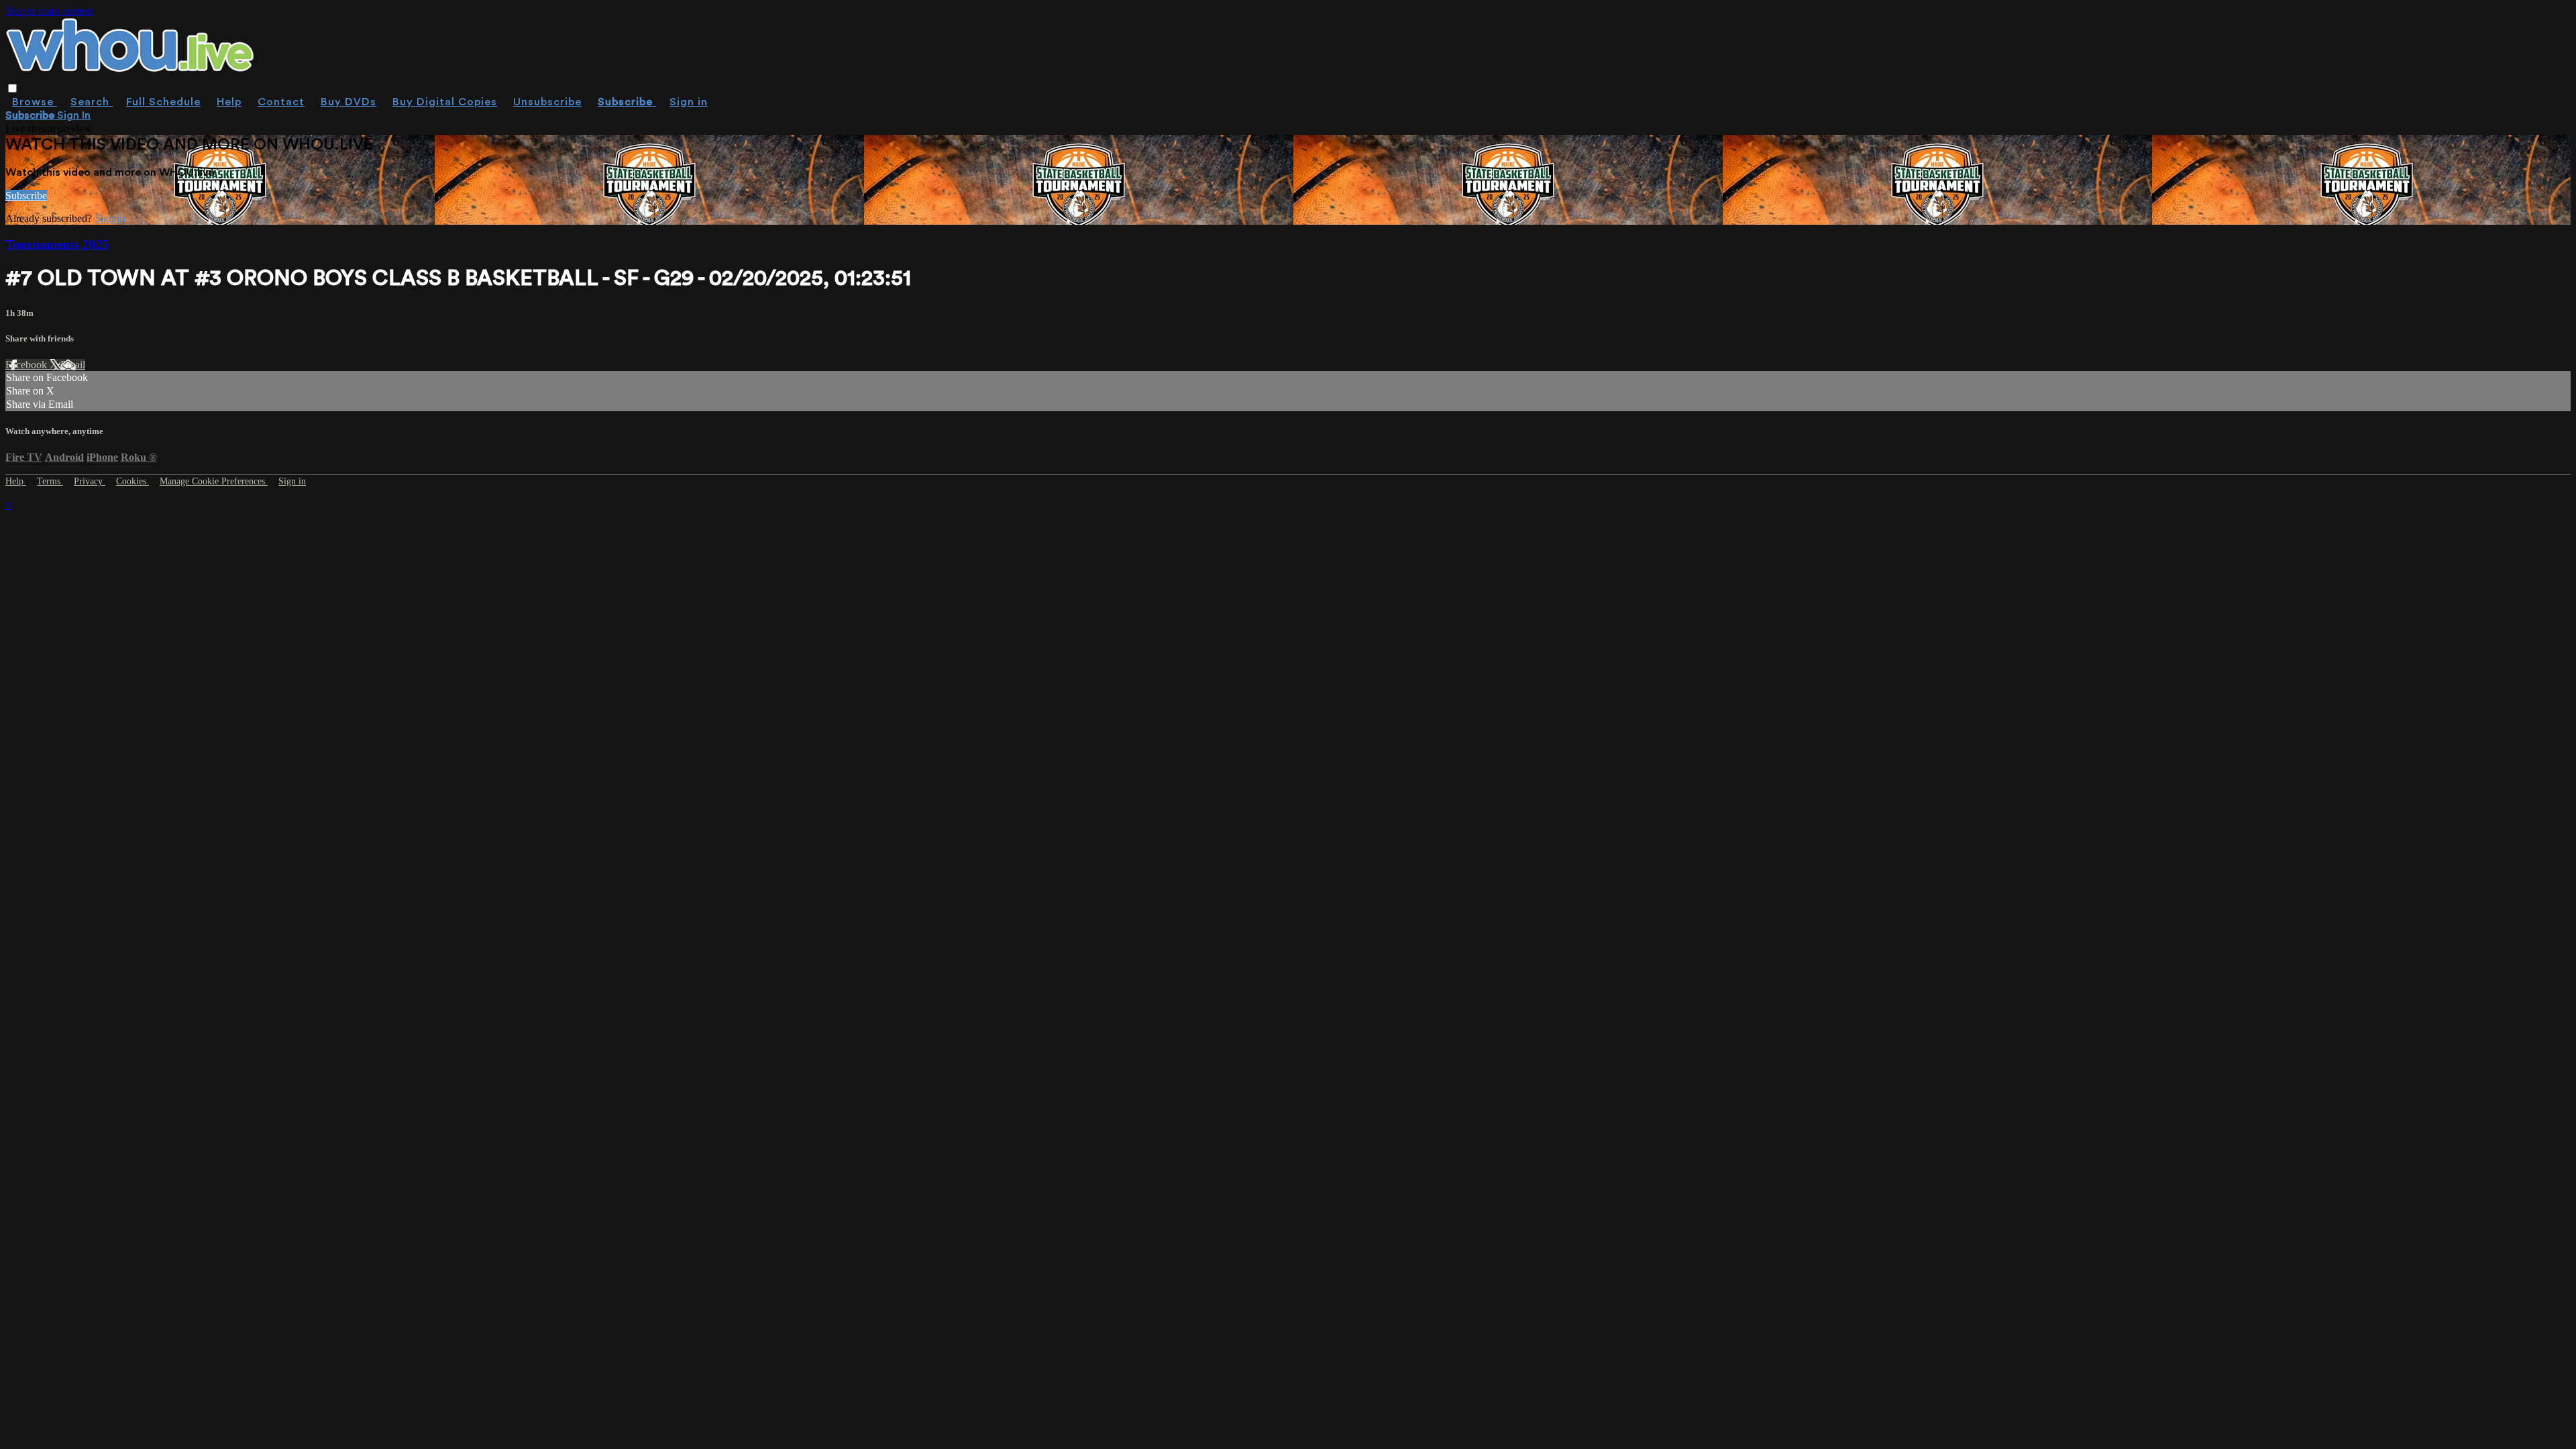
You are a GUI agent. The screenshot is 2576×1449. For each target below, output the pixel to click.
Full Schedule (163, 102)
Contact (281, 102)
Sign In (74, 115)
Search (92, 102)
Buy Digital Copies (445, 102)
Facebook (28, 365)
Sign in (689, 102)
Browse (35, 102)
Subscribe (26, 196)
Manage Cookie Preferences (214, 481)
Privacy (90, 481)
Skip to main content (49, 11)
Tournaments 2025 (57, 245)
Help (229, 102)
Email (73, 365)
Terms (50, 481)
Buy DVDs (348, 102)
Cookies (132, 481)
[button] (12, 88)
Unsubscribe (547, 102)
